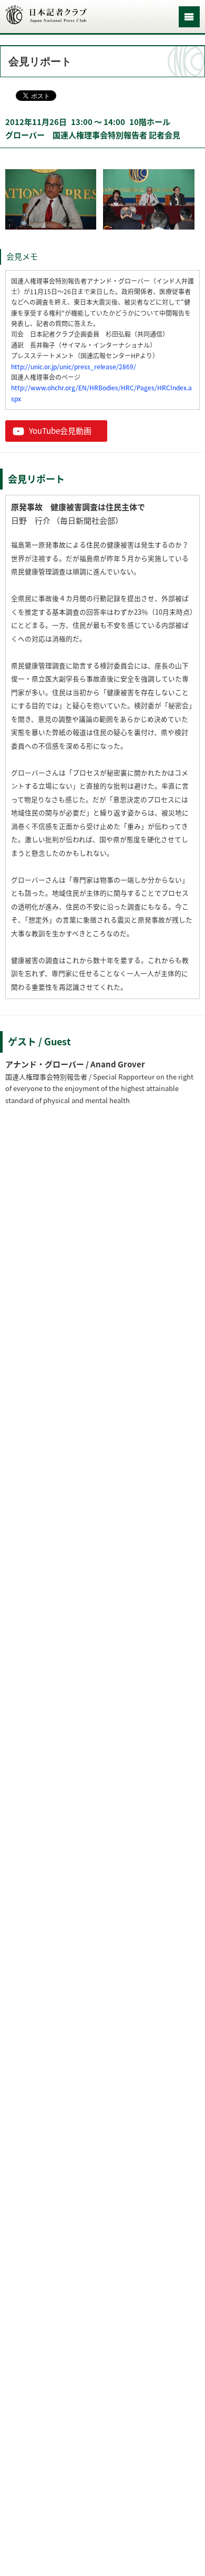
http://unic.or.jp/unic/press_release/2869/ (74, 367)
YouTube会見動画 (60, 431)
